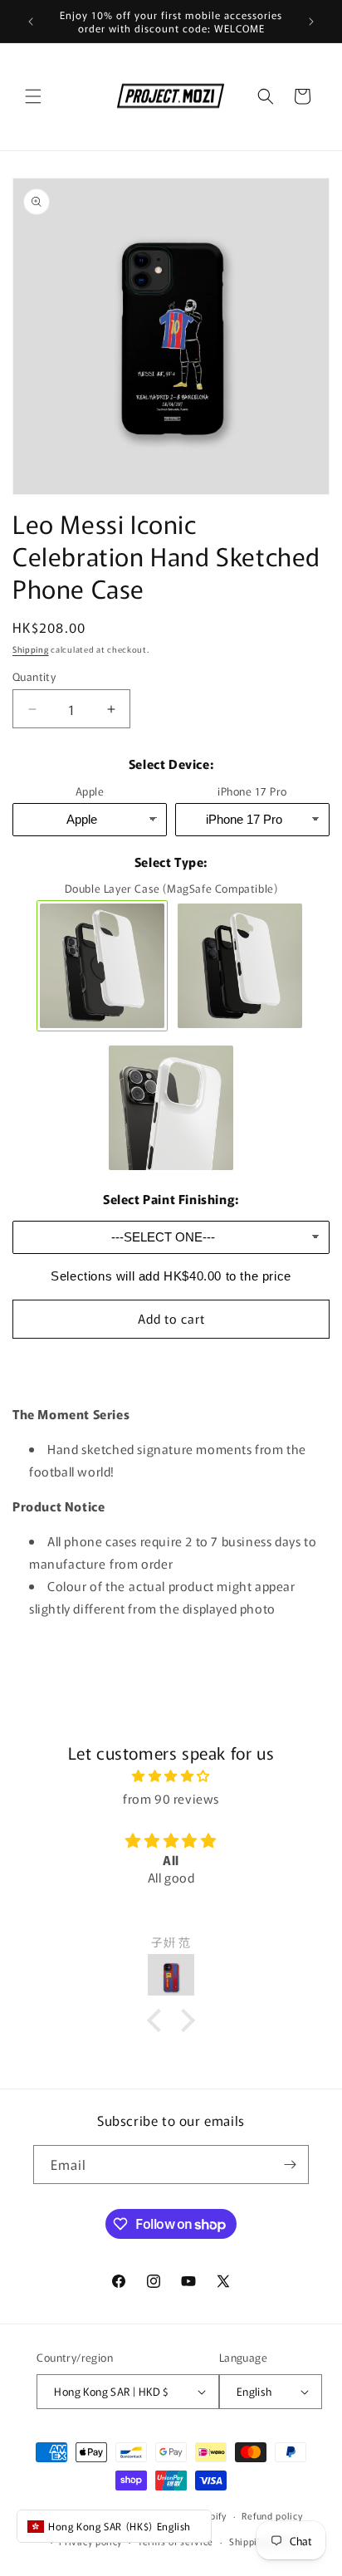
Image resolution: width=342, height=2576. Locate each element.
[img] (171, 1775)
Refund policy (272, 2515)
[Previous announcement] (31, 22)
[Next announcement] (311, 22)
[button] (33, 96)
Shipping (31, 649)
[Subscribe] (290, 2165)
